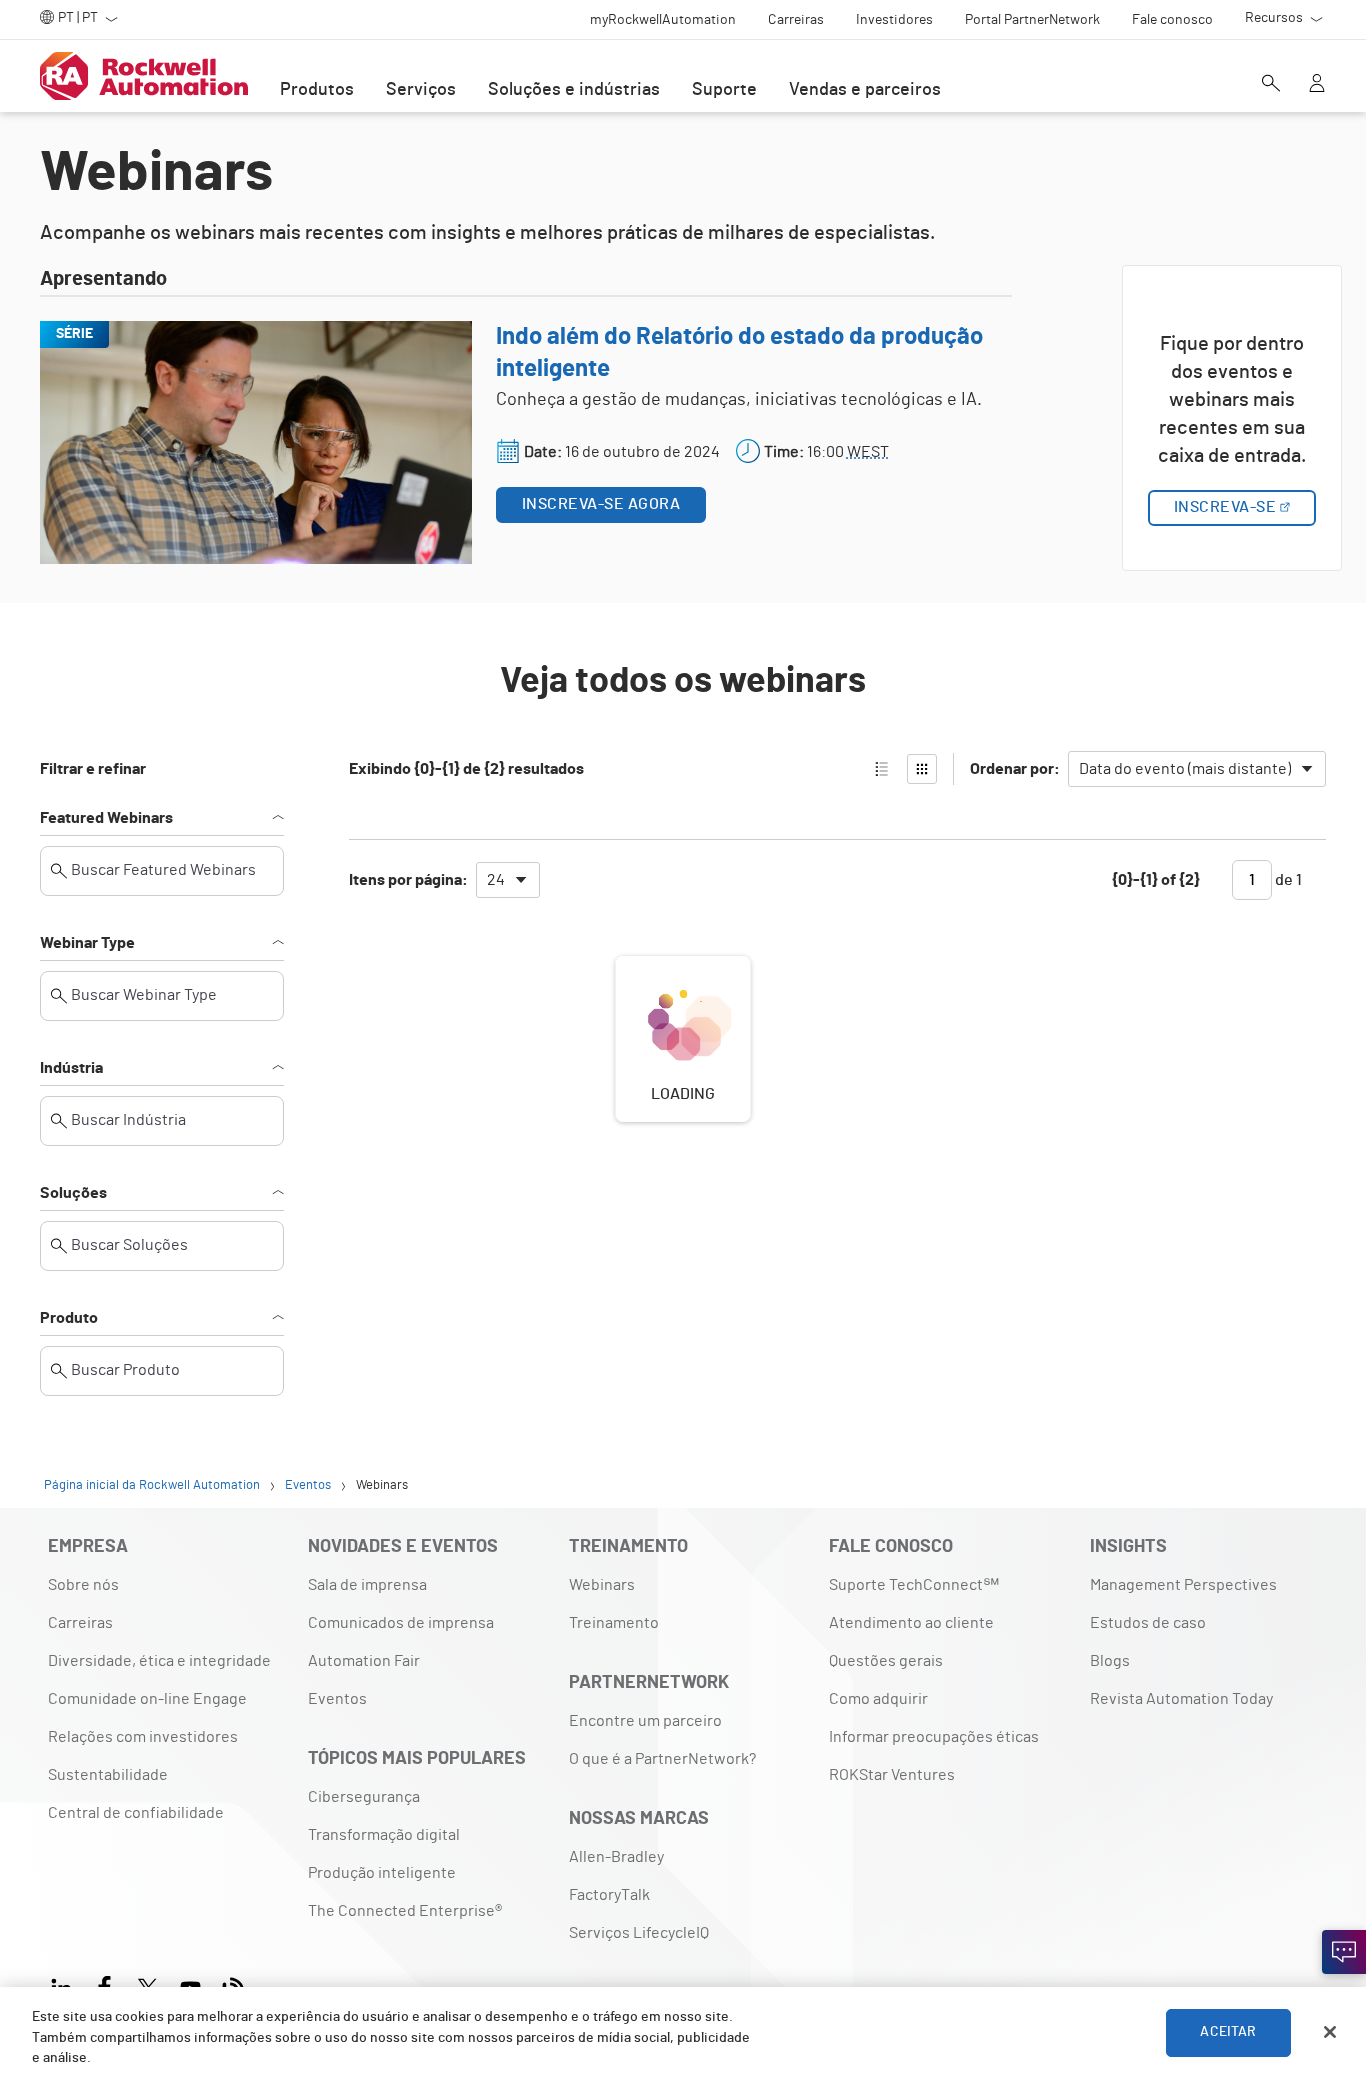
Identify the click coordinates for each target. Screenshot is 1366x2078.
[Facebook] (104, 1984)
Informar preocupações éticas (934, 1737)
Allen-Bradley (616, 1857)
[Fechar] (1330, 2032)
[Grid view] (922, 769)
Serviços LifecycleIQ (639, 1933)
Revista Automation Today (1181, 1699)
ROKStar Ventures (892, 1775)
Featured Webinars (106, 818)
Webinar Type (87, 943)
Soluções (73, 1193)
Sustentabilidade (108, 1775)
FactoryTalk (609, 1895)
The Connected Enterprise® (405, 1911)
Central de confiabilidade (136, 1813)
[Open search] (1271, 85)
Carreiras (80, 1623)
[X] (147, 1984)
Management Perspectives (1183, 1585)
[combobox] (1197, 769)
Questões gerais (886, 1661)
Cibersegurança (364, 1797)
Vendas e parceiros (865, 90)
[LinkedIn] (65, 1984)
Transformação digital (384, 1835)
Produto (69, 1318)
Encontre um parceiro (645, 1721)
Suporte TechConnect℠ (914, 1585)
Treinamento (614, 1623)
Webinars (602, 1585)
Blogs (1110, 1661)
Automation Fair (364, 1661)
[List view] (882, 769)
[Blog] (233, 1984)
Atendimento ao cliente (911, 1623)
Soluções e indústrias (574, 90)
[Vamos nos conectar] (1344, 1952)
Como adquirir (878, 1699)
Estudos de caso (1148, 1623)
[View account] (1317, 85)
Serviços (421, 90)
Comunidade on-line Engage (147, 1699)
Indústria (71, 1068)
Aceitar (1228, 2032)
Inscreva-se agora (601, 504)
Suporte (724, 90)
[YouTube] (190, 1984)
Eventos (337, 1699)
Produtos (317, 90)
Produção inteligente (382, 1873)
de (1287, 880)
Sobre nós (83, 1585)
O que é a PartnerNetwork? (662, 1759)
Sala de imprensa (367, 1585)
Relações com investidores (143, 1737)
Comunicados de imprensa (401, 1623)
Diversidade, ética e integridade (159, 1661)
